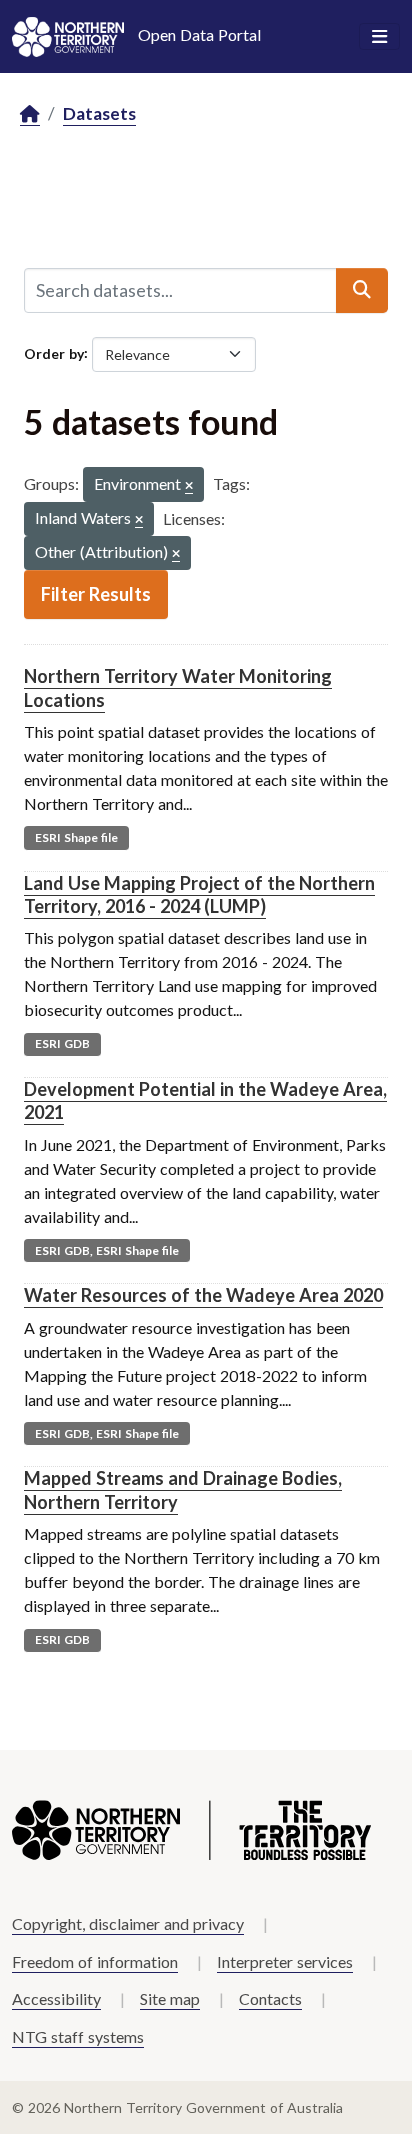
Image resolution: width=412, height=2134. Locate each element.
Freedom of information (95, 1961)
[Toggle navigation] (379, 37)
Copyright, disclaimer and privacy (128, 1923)
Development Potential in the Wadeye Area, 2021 (205, 1100)
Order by (54, 352)
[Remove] (189, 486)
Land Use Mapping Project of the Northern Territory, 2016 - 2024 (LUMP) (199, 894)
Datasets (99, 113)
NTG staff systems (78, 2036)
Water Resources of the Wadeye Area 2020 (203, 1295)
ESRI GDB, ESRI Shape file (107, 1250)
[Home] (30, 114)
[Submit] (362, 290)
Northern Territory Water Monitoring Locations (178, 687)
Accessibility (56, 1998)
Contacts (270, 1998)
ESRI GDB (62, 1043)
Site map (170, 1998)
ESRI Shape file (76, 837)
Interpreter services (285, 1961)
